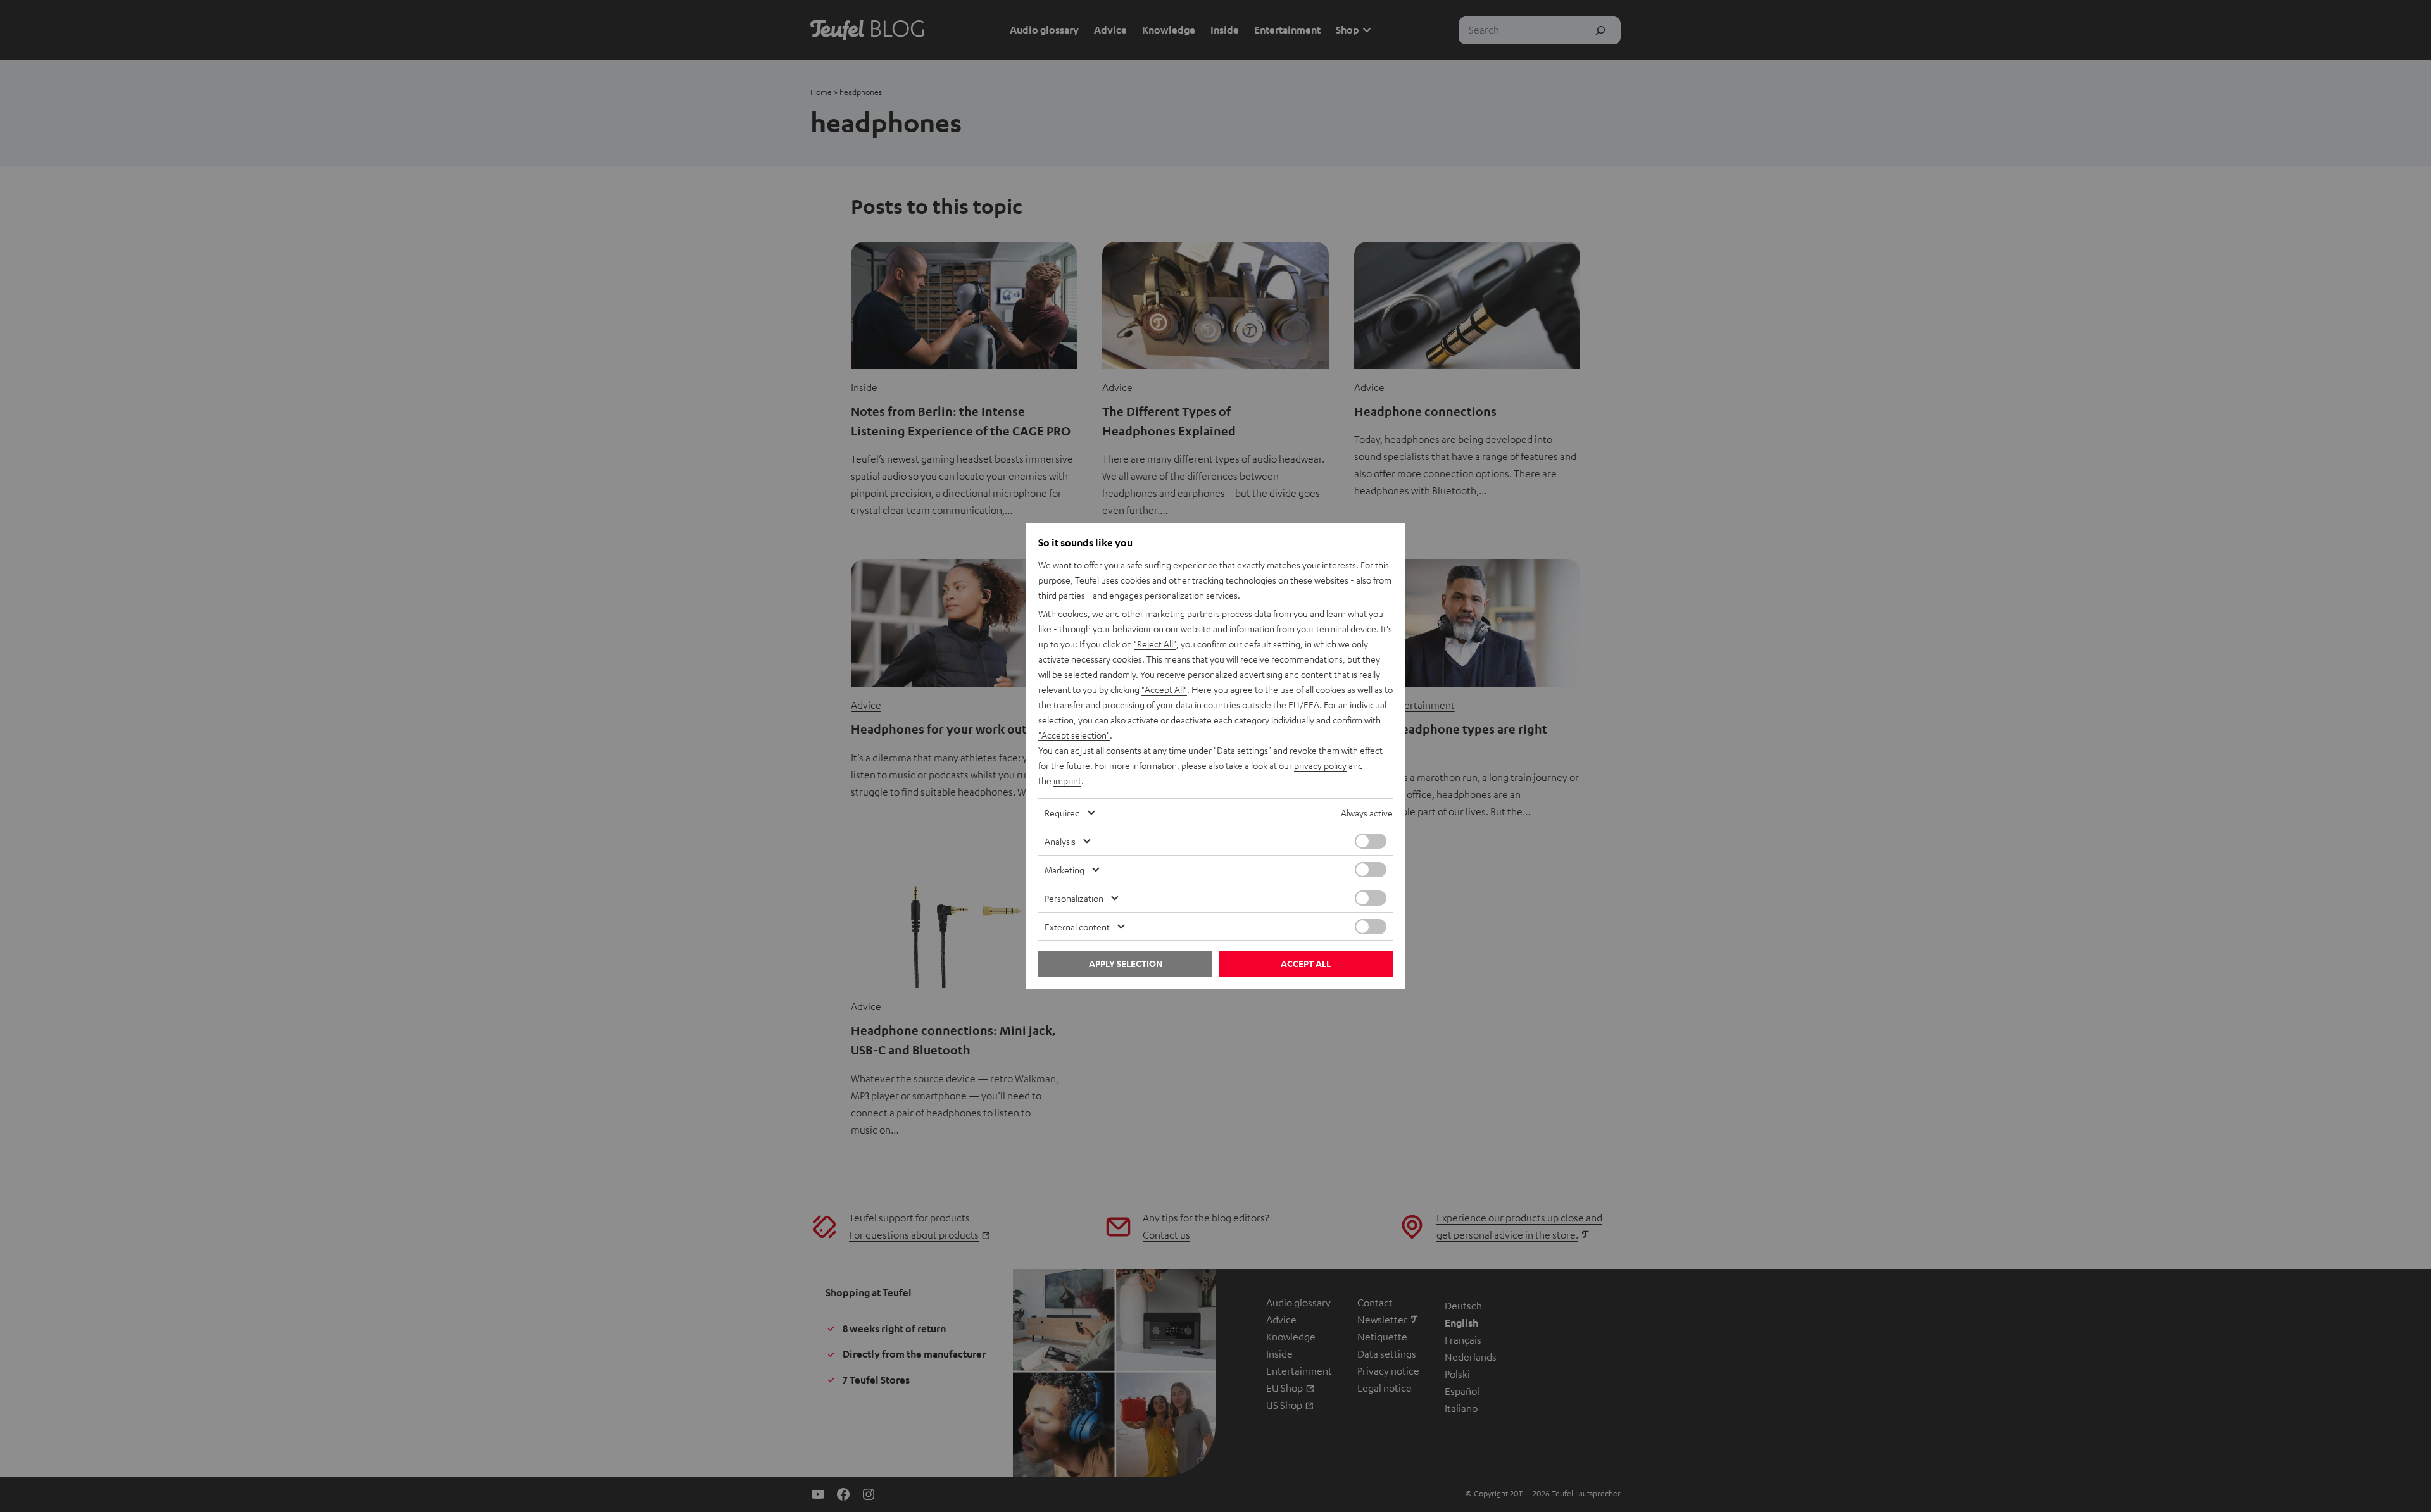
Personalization (1074, 898)
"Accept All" (1164, 689)
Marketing (1065, 870)
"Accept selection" (1074, 735)
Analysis (1060, 841)
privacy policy (1320, 765)
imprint (1067, 780)
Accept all (1306, 964)
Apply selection (1126, 964)
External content (1077, 927)
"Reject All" (1155, 644)
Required (1062, 813)
